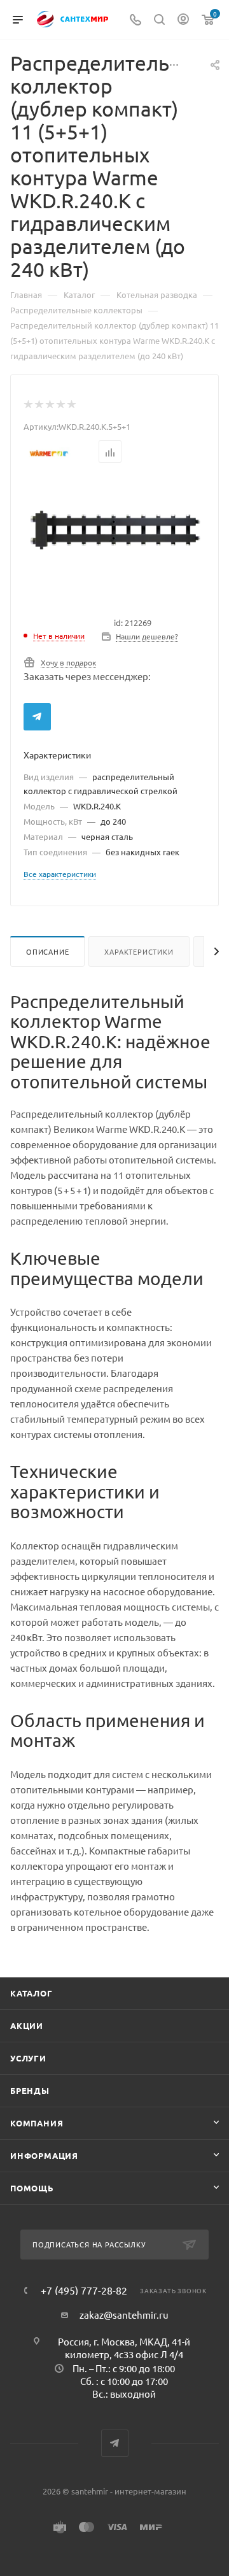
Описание (47, 951)
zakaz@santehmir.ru (124, 2315)
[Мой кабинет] (183, 20)
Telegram (37, 717)
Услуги (28, 2058)
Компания (37, 2123)
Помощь (32, 2188)
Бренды (30, 2090)
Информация (44, 2155)
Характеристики (139, 951)
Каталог (31, 1993)
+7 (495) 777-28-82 (84, 2290)
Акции (27, 2025)
